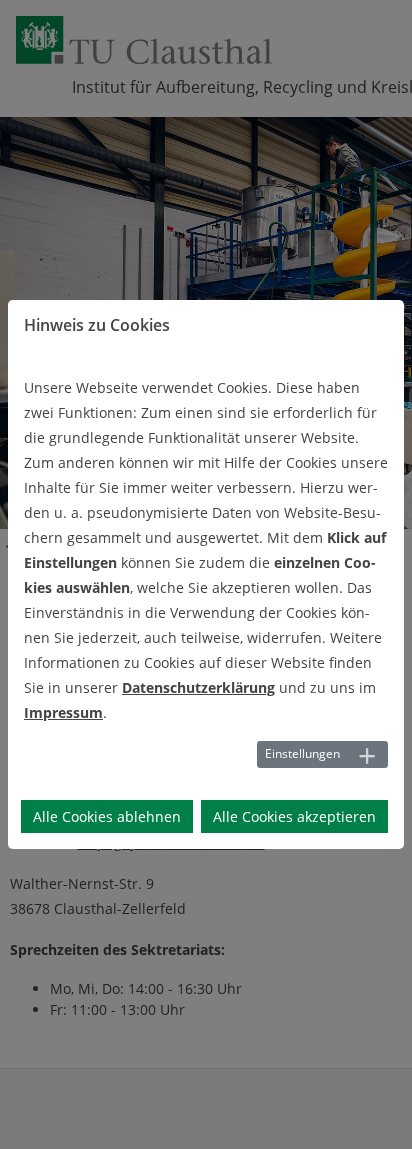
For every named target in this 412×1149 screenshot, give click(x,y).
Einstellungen (302, 753)
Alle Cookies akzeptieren (294, 816)
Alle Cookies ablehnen (107, 816)
